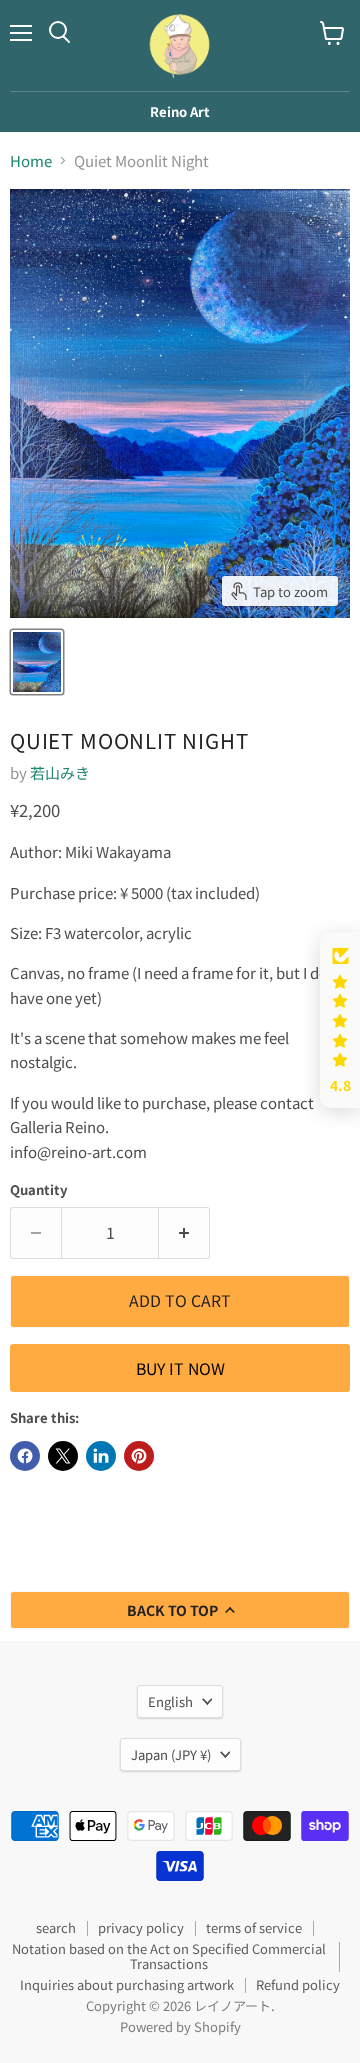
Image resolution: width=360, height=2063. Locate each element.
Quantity (39, 1189)
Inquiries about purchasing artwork (127, 1984)
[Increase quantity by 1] (184, 1233)
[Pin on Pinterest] (139, 1456)
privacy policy (141, 1927)
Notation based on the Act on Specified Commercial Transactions (169, 1956)
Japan (171, 1754)
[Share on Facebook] (25, 1456)
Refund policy (298, 1984)
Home (31, 160)
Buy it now (180, 1368)
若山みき (60, 772)
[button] (340, 1020)
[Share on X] (63, 1456)
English (170, 1701)
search (56, 1927)
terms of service (254, 1927)
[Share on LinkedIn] (101, 1456)
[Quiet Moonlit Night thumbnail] (37, 662)
